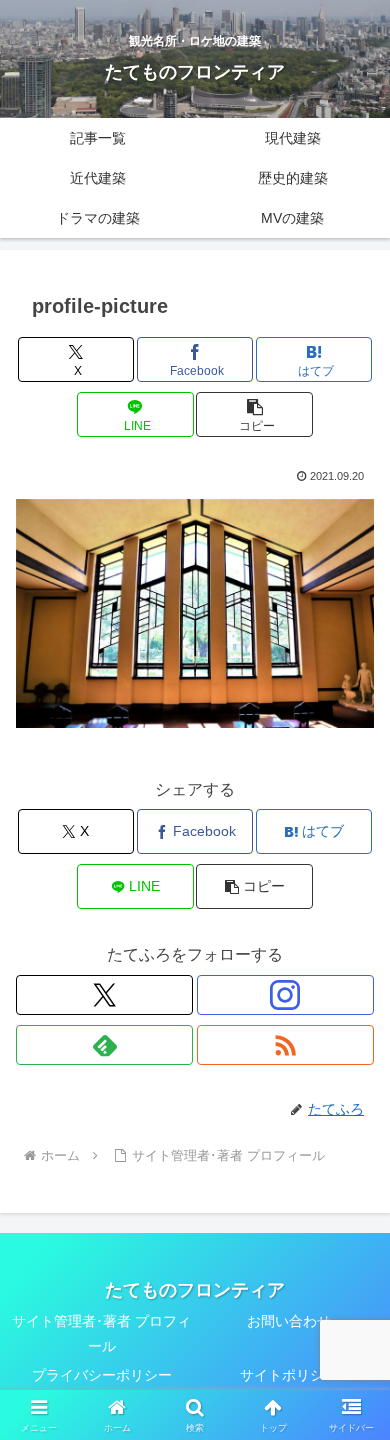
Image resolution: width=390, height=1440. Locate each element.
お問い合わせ (289, 1321)
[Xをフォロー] (104, 995)
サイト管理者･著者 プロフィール (101, 1333)
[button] (254, 414)
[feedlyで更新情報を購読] (104, 1045)
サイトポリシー (289, 1375)
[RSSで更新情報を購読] (285, 1045)
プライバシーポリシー (102, 1375)
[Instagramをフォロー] (285, 995)
